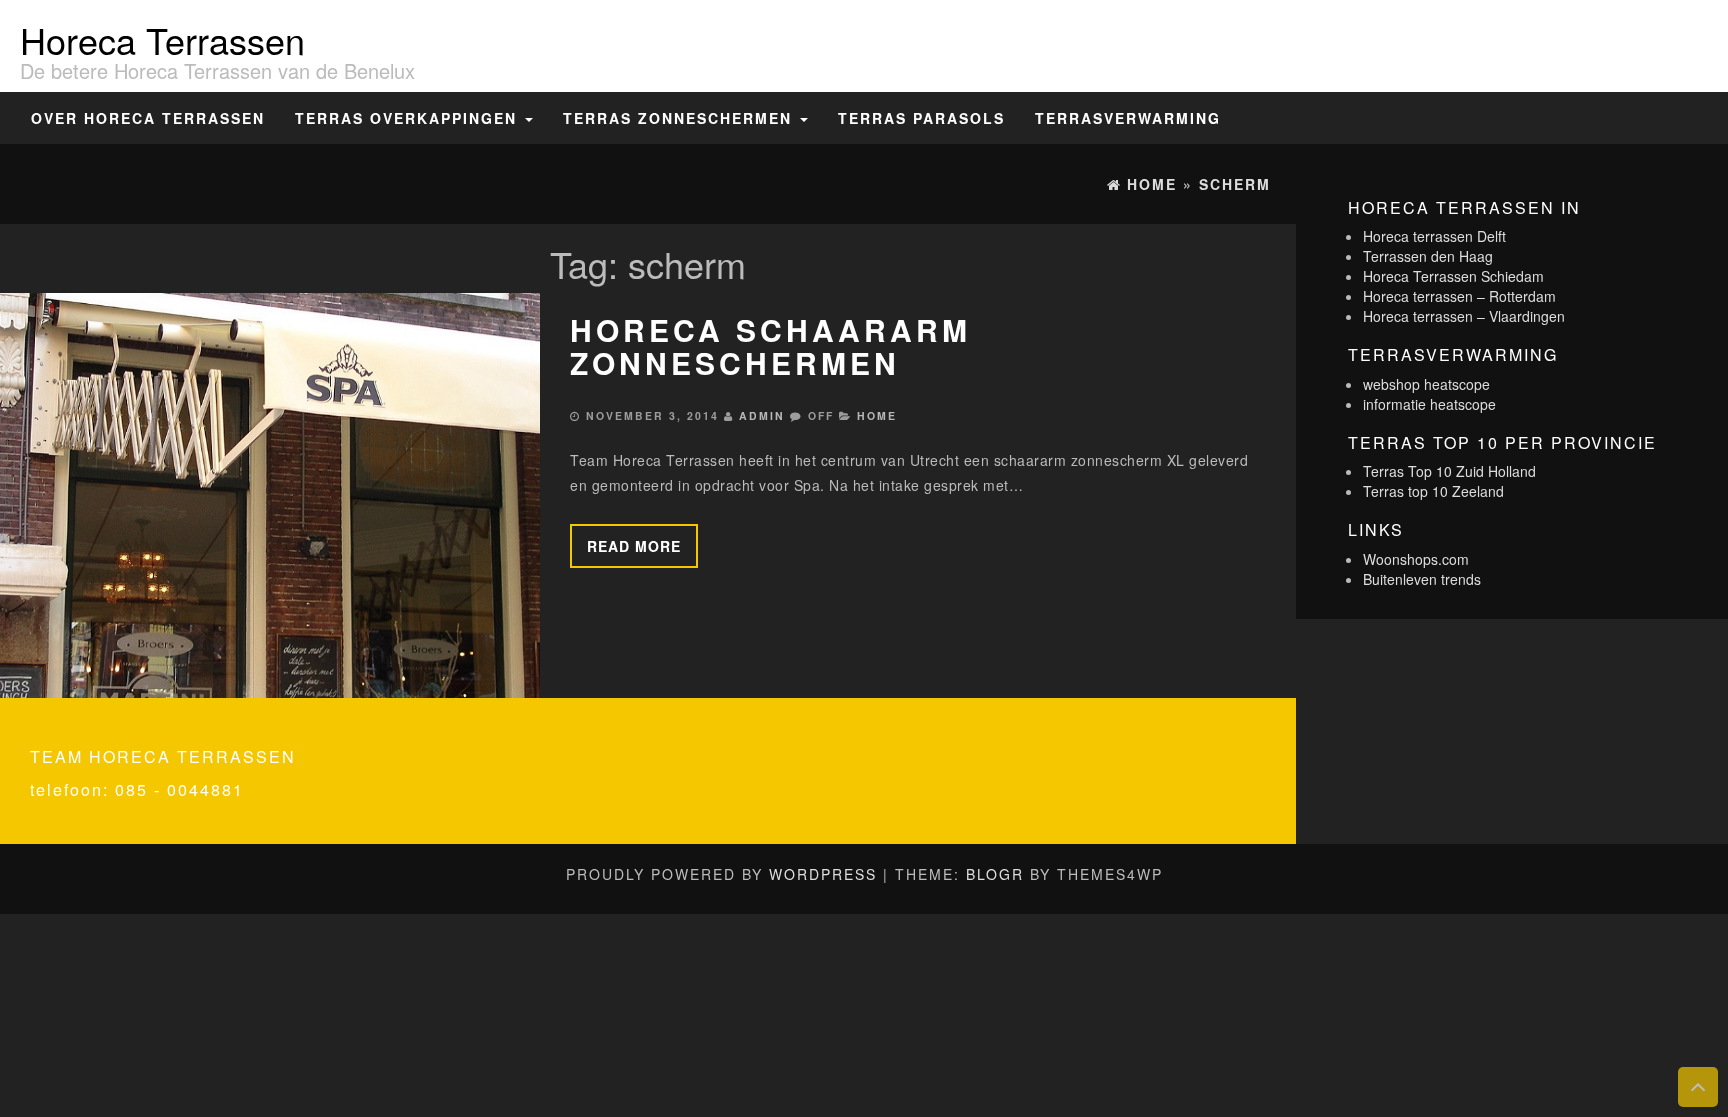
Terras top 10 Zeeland (1433, 491)
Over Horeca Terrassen (148, 118)
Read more (634, 546)
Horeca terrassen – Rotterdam (1459, 296)
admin (762, 415)
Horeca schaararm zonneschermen (770, 346)
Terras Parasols (921, 118)
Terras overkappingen (409, 118)
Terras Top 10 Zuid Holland (1449, 471)
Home (877, 415)
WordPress (823, 874)
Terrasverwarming (1128, 118)
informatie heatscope (1429, 404)
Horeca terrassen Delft (1434, 236)
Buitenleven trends (1422, 579)
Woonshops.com (1416, 559)
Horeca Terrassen (162, 39)
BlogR (995, 874)
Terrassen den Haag (1428, 256)
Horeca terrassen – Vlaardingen (1464, 316)
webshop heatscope (1426, 384)
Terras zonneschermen (680, 118)
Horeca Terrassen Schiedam (1453, 276)
